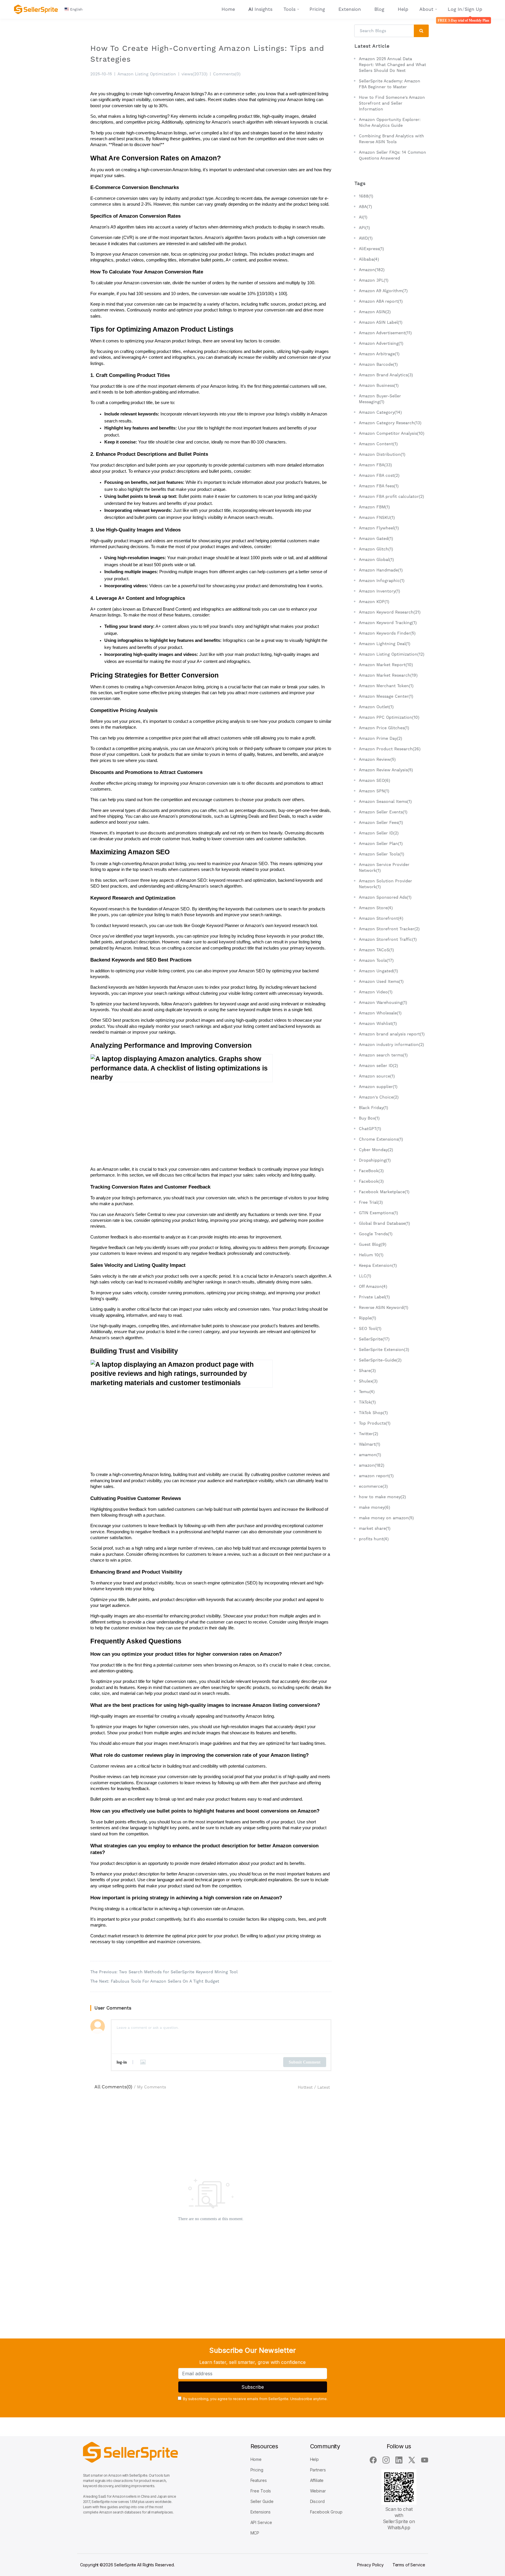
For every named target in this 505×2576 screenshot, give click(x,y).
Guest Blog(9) (373, 1244)
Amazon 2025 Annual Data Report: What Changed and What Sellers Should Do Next (392, 65)
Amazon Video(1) (376, 992)
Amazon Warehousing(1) (383, 1002)
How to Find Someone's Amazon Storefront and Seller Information (392, 103)
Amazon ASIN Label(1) (381, 322)
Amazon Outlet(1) (376, 707)
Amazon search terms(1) (383, 1055)
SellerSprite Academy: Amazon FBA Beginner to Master (390, 84)
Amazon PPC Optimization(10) (389, 717)
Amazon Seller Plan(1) (381, 843)
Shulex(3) (368, 1381)
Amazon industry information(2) (391, 1044)
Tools (289, 9)
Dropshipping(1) (375, 1160)
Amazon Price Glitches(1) (384, 728)
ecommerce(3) (373, 1486)
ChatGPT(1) (370, 1129)
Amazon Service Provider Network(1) (384, 867)
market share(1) (375, 1528)
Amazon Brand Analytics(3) (386, 375)
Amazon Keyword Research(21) (390, 612)
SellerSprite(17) (374, 1339)
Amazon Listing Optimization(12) (392, 654)
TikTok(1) (367, 1402)
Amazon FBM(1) (374, 507)
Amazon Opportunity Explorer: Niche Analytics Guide (390, 122)
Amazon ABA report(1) (381, 301)
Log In (455, 9)
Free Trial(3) (371, 1202)
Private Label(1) (374, 1297)
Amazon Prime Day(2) (381, 738)
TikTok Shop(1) (373, 1413)
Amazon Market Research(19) (388, 675)
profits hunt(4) (374, 1539)
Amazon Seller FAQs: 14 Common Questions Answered (392, 155)
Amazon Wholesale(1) (380, 1013)
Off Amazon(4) (373, 1286)
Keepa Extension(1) (378, 1265)
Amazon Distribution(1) (382, 454)
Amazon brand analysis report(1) (392, 1034)
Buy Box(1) (369, 1118)
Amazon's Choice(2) (379, 1097)
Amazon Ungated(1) (378, 971)
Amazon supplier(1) (378, 1087)
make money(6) (375, 1507)
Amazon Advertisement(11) (385, 333)
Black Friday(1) (373, 1108)
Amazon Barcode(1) (378, 364)
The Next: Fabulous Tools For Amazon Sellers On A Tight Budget (155, 1981)
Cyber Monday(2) (376, 1150)
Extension (350, 9)
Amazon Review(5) (377, 759)
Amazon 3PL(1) (374, 280)
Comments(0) (227, 74)
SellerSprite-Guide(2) (380, 1360)
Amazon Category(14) (380, 412)
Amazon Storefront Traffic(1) (388, 939)
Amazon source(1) (377, 1076)
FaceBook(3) (371, 1171)
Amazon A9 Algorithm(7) (383, 291)
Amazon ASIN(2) (375, 312)
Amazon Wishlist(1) (378, 1023)
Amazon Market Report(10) (386, 665)
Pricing (317, 9)
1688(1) (366, 196)
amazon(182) (372, 1465)
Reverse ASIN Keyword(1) (384, 1307)
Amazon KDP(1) (374, 602)
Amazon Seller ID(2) (379, 833)
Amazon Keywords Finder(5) (387, 633)
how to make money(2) (382, 1497)
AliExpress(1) (371, 249)
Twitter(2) (369, 1434)
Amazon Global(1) (376, 559)
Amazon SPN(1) (374, 791)
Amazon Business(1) (379, 385)
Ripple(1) (367, 1318)
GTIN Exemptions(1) (378, 1213)
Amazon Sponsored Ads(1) (385, 897)
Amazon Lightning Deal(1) (385, 644)
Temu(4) (367, 1392)
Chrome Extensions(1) (381, 1139)
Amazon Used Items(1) (381, 981)
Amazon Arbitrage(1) (379, 354)
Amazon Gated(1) (376, 538)
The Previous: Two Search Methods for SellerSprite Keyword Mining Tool (164, 1972)
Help (403, 9)
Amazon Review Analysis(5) (386, 770)
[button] (74, 9)
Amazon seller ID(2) (378, 1066)
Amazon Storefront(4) (381, 918)
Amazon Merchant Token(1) (386, 686)
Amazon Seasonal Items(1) (385, 801)
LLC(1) (365, 1276)
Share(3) (367, 1371)
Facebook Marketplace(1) (384, 1192)
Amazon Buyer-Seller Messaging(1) (380, 399)
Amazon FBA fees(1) (379, 486)
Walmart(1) (370, 1444)
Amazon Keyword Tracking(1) (388, 623)
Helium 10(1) (371, 1255)
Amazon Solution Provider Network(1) (385, 884)
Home (228, 9)
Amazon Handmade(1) (381, 570)
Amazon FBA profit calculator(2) (391, 496)
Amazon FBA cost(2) (379, 475)
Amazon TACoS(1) (376, 950)
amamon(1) (370, 1455)
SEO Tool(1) (370, 1328)
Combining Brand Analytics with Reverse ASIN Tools (391, 139)
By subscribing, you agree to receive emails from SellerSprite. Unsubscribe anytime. (255, 2399)
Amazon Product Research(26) (390, 749)
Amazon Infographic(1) (382, 581)
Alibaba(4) (369, 259)
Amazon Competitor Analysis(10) (392, 433)
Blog (379, 9)
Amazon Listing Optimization (147, 74)
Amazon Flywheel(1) (379, 528)
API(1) (364, 228)
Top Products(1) (375, 1423)
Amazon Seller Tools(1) (382, 854)
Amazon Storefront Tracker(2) (389, 929)
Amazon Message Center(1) (386, 696)
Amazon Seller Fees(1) (381, 822)
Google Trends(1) (376, 1234)
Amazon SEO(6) (375, 780)
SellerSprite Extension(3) (384, 1350)
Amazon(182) (372, 270)
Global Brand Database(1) (384, 1223)
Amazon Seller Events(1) (383, 812)
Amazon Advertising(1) (381, 343)
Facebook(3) (371, 1181)
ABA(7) (365, 207)
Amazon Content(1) (378, 444)
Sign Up (473, 9)
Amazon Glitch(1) (376, 549)
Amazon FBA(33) (375, 465)
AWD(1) (366, 238)
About (426, 9)
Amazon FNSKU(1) (377, 517)
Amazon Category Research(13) (390, 423)
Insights (260, 9)
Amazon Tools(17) (376, 960)
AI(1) (363, 217)
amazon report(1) (376, 1476)
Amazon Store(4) (376, 908)
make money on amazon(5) (386, 1518)
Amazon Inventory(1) (379, 591)
